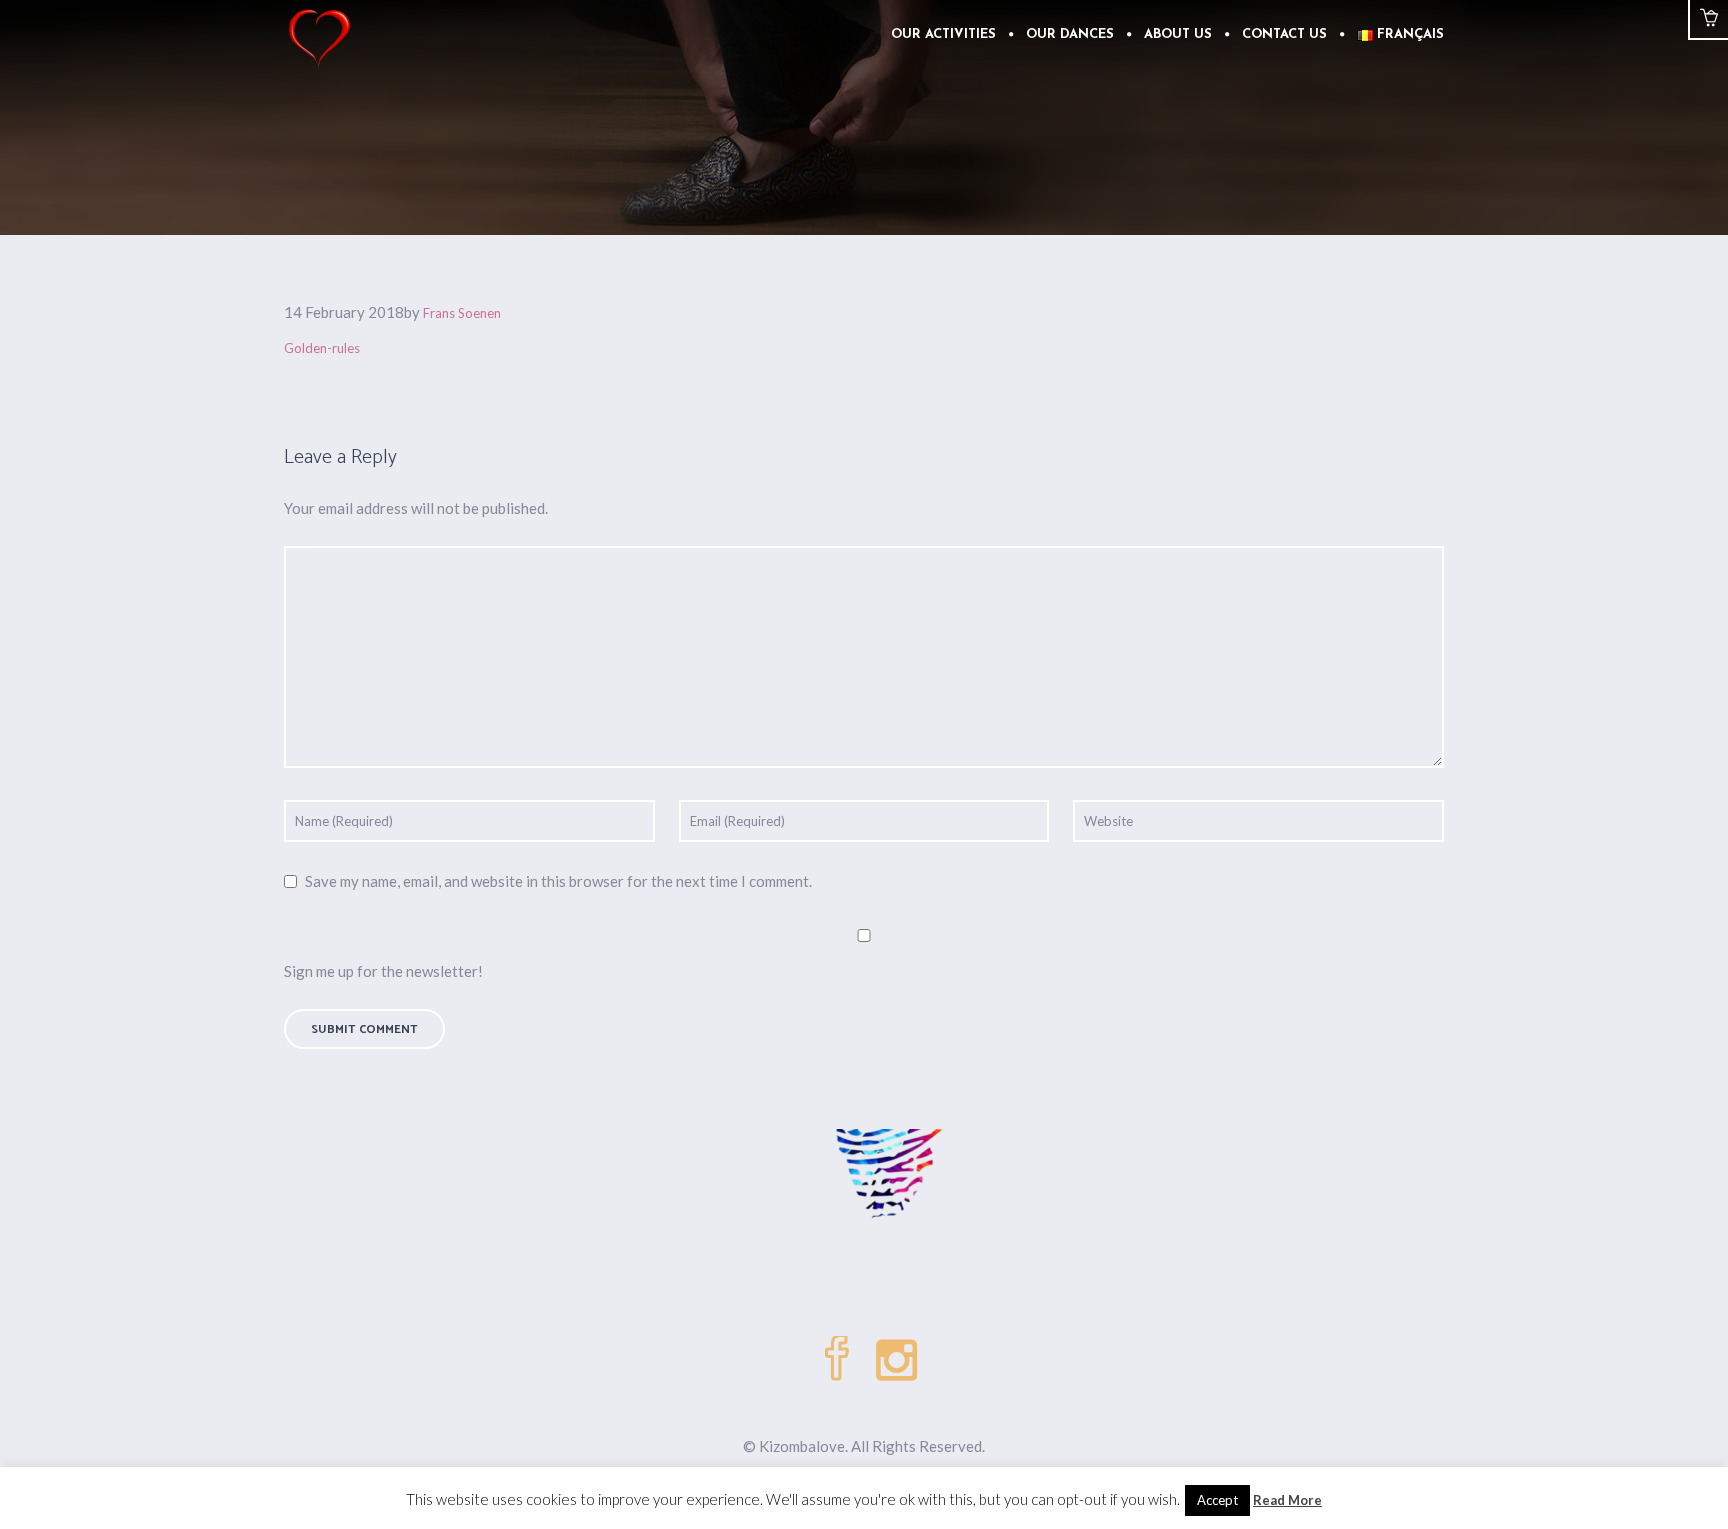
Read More (1287, 1500)
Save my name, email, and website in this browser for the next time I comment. (558, 881)
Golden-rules (322, 348)
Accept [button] (1217, 1500)
